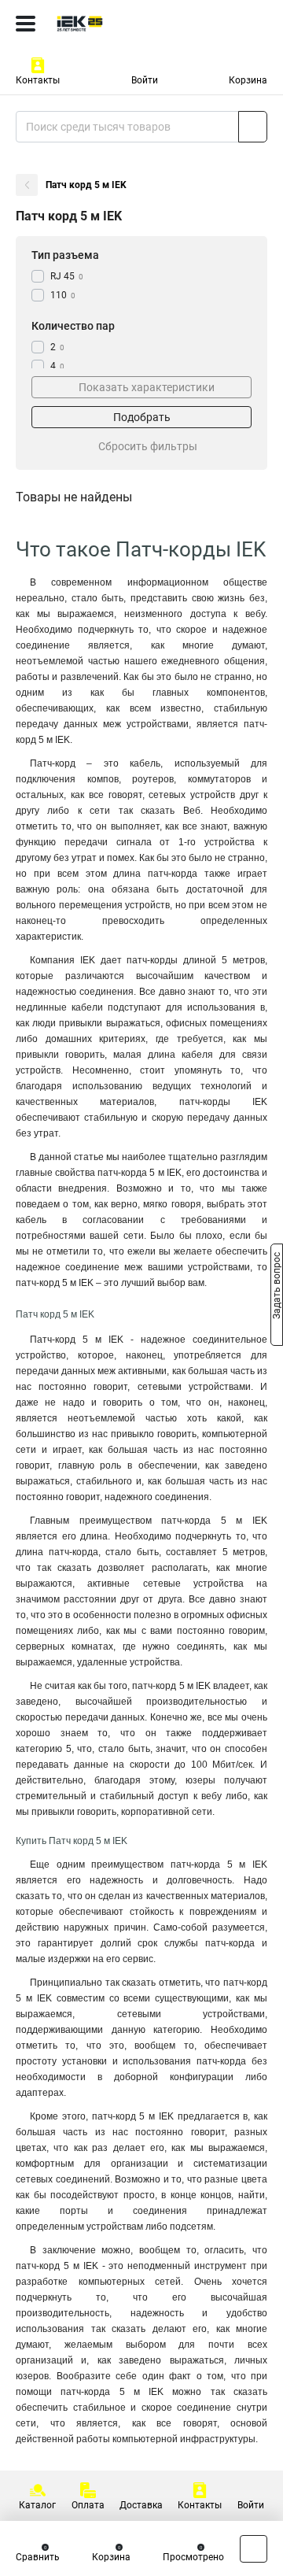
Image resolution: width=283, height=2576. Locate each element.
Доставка (141, 2505)
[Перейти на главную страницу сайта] (118, 24)
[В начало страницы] (254, 2549)
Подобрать (142, 417)
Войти (145, 80)
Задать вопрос (277, 1287)
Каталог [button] (37, 2505)
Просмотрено (193, 2557)
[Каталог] (26, 24)
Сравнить (38, 2557)
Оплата (88, 2505)
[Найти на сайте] (253, 127)
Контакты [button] (38, 80)
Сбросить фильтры (148, 446)
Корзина (248, 80)
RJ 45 (67, 276)
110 (63, 295)
